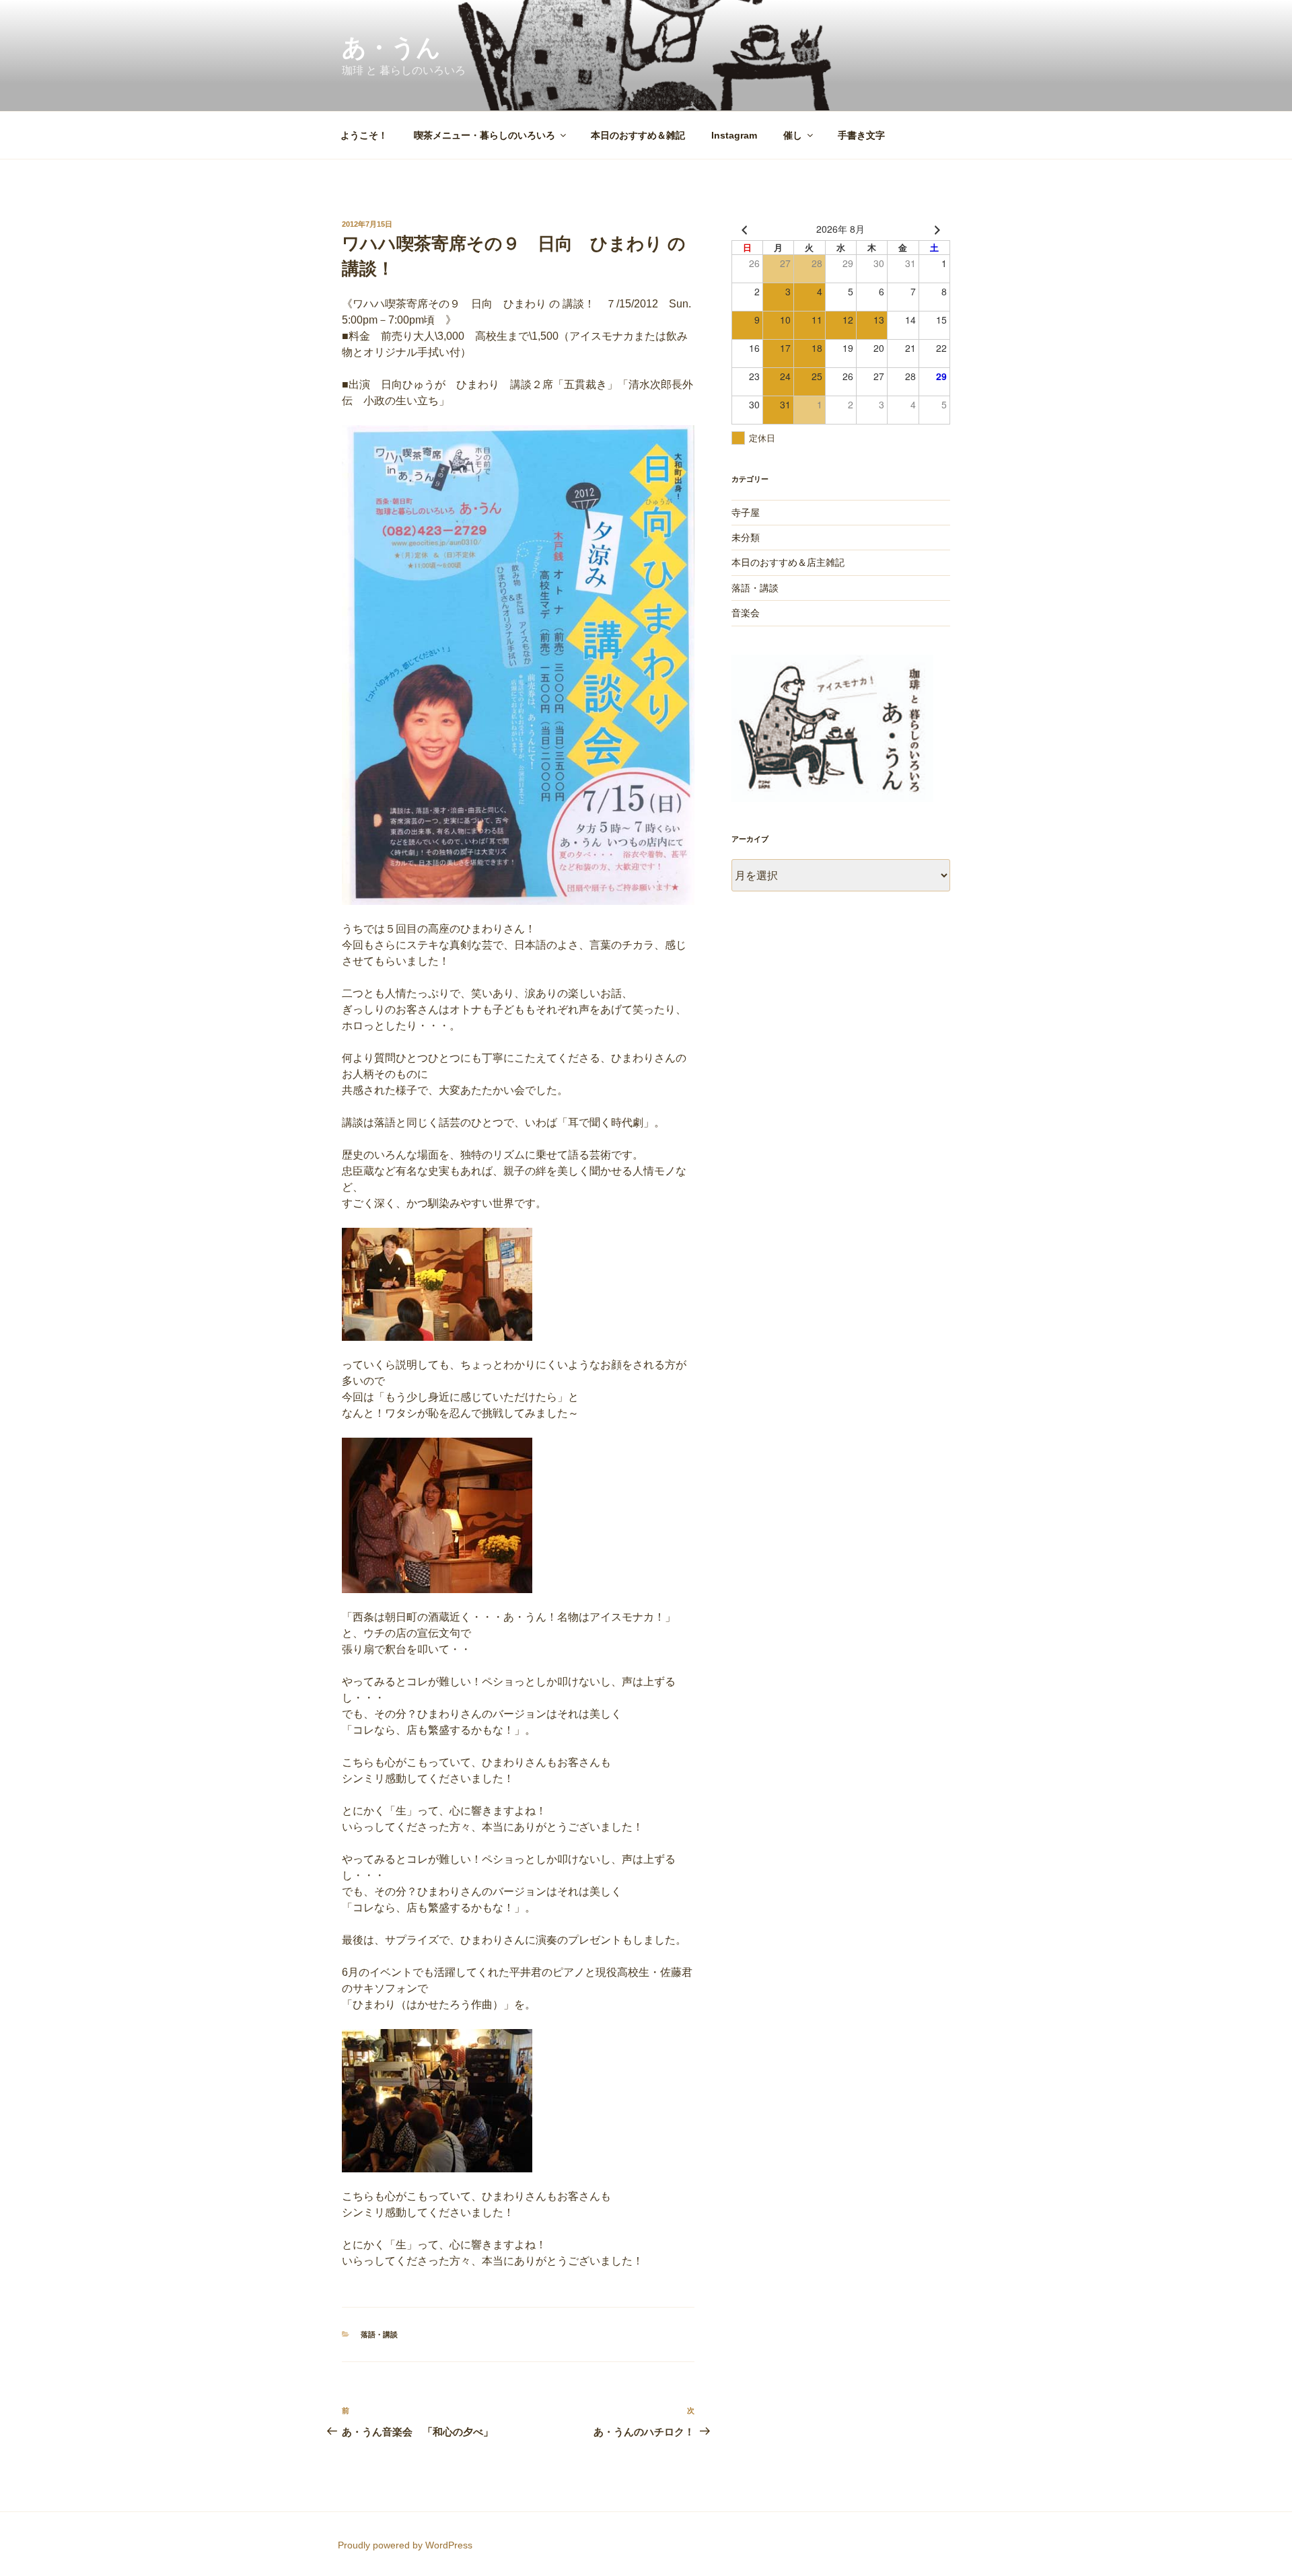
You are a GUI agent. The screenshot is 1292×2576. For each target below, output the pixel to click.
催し (793, 135)
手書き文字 (861, 135)
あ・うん (391, 47)
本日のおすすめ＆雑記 (638, 135)
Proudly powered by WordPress (405, 2545)
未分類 (746, 538)
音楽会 (746, 613)
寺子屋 (746, 513)
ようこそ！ (364, 135)
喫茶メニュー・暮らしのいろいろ (485, 135)
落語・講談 (379, 2334)
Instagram (734, 135)
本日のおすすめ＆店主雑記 (788, 562)
